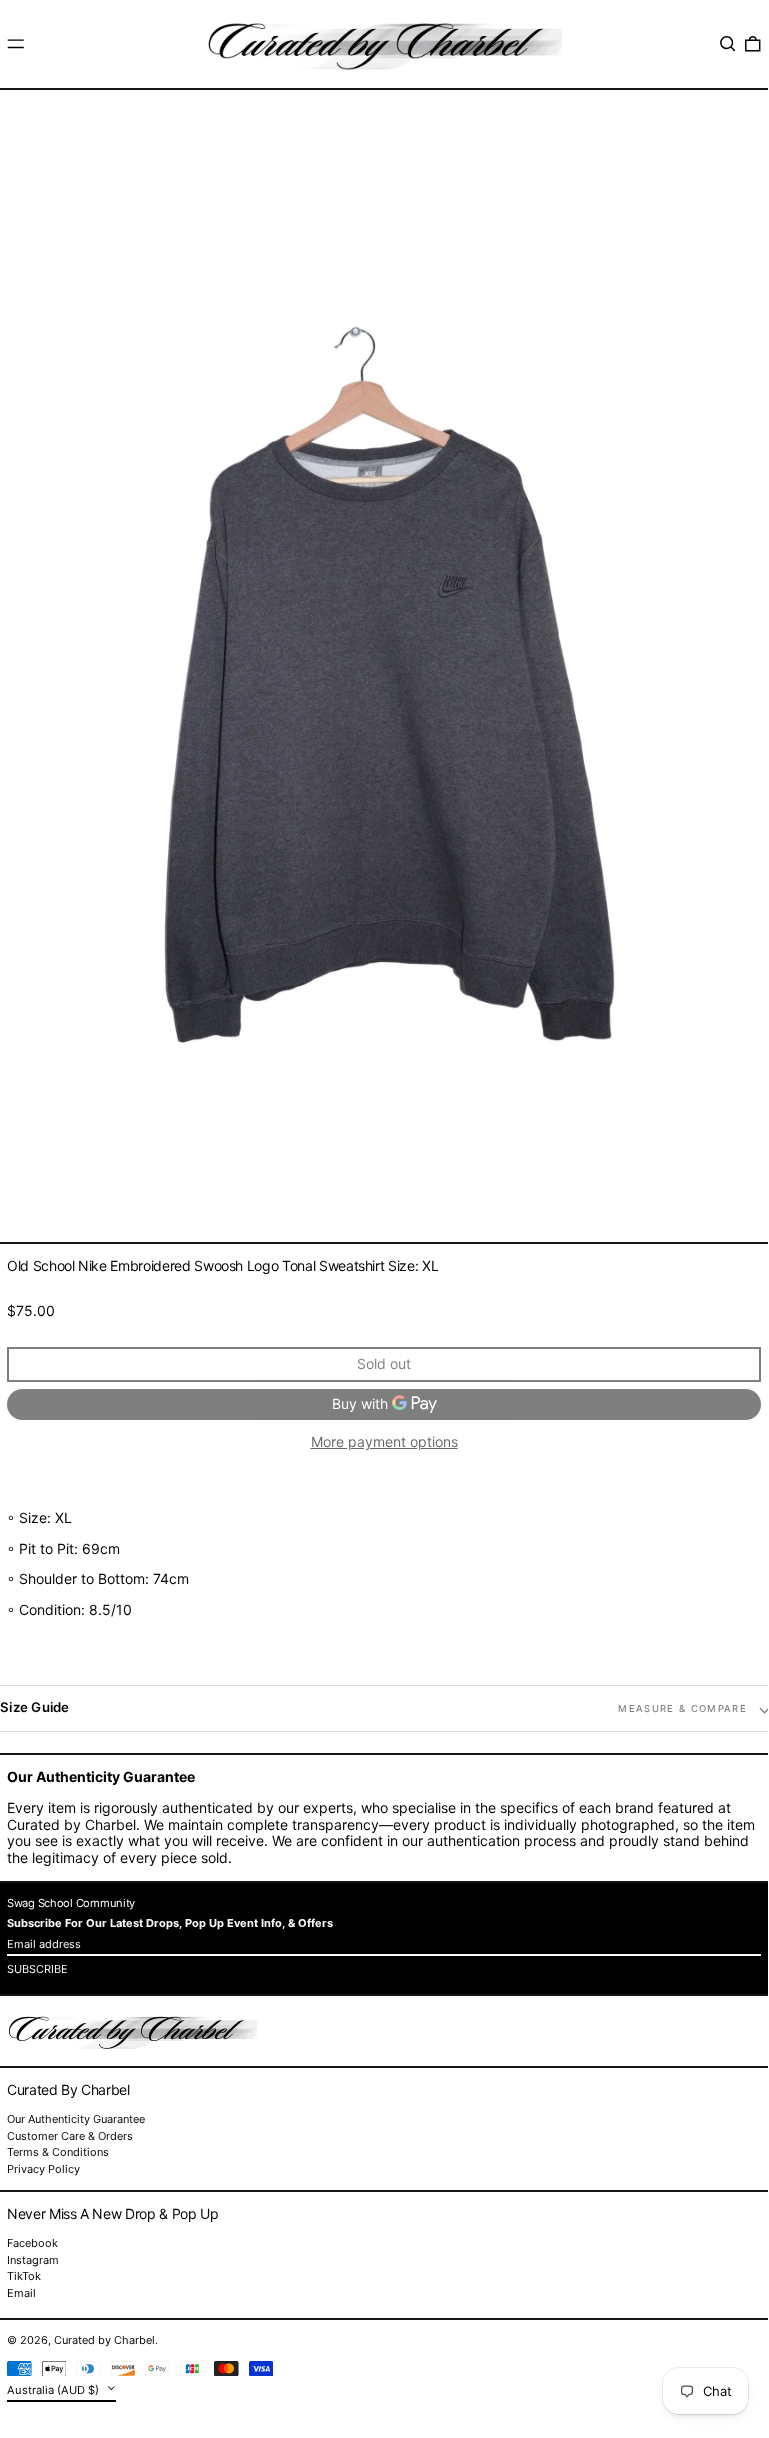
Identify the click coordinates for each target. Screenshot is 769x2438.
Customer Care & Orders (70, 2136)
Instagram (33, 2260)
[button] (728, 44)
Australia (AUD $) (54, 2389)
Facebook (32, 2243)
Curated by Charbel (104, 2340)
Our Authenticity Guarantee (76, 2119)
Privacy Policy (43, 2169)
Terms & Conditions (58, 2152)
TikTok (24, 2276)
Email (21, 2293)
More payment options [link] (384, 1442)
